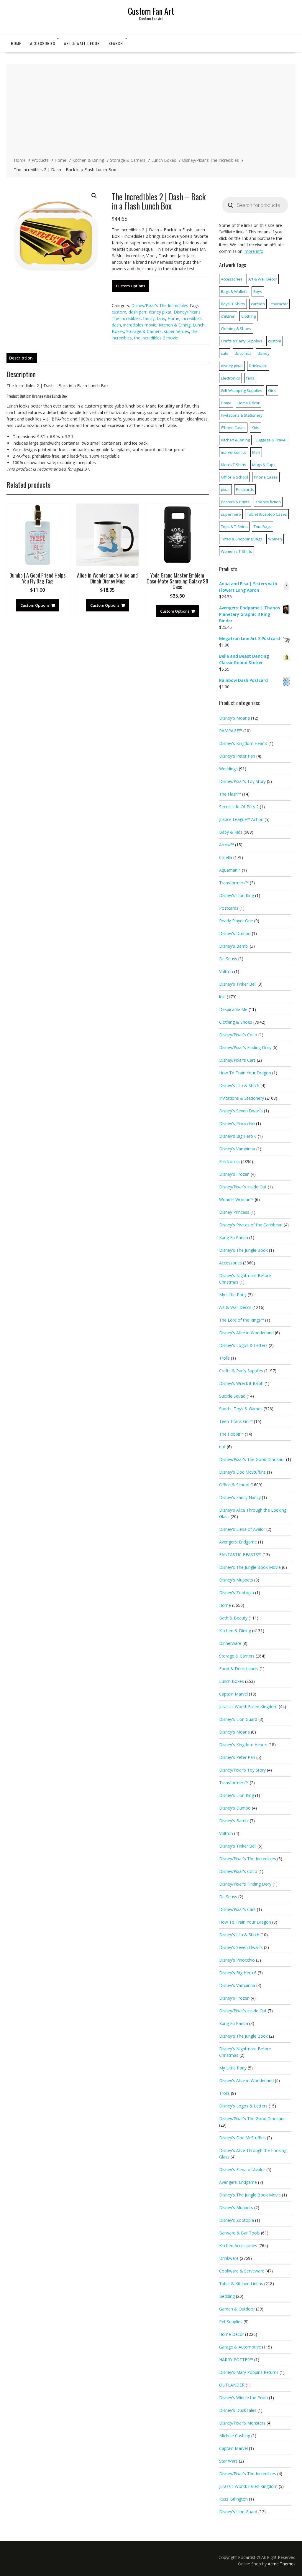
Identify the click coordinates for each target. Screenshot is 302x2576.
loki (222, 997)
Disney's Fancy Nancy (240, 1497)
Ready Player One (236, 921)
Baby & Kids (231, 832)
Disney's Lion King (237, 895)
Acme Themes (282, 2564)
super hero (231, 514)
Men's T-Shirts (234, 465)
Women (275, 539)
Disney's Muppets (236, 1580)
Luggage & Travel (271, 440)
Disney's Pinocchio (237, 1123)
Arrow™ (226, 845)
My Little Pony (233, 1295)
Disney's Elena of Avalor (242, 1529)
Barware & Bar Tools (239, 2233)
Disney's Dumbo (235, 933)
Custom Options (131, 286)
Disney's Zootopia (237, 1593)
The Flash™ (230, 794)
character (279, 304)
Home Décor (248, 403)
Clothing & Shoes (236, 329)
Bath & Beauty (233, 1618)
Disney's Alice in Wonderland (246, 1333)
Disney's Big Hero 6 (238, 1136)
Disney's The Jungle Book (243, 1250)
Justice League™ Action (241, 819)
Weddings (228, 769)
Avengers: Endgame (238, 1542)
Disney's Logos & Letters (243, 1345)
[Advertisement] (151, 111)
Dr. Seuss (228, 959)
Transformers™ (234, 883)
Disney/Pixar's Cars (237, 1060)
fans (161, 318)
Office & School (234, 477)
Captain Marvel (233, 1694)
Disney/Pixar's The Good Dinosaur (252, 1459)
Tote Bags (262, 527)
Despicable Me (233, 1009)
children (228, 316)
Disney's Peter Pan (237, 756)
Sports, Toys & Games (241, 1409)
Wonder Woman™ (236, 1199)
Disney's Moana (234, 718)
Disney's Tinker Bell (238, 984)
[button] (94, 196)
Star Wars (228, 2461)
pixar (225, 489)
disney (264, 353)
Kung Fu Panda (234, 1237)
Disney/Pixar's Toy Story (242, 781)
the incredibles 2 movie (156, 338)
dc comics (243, 353)
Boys (258, 291)
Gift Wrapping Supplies (242, 390)
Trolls (224, 1358)
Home (16, 43)
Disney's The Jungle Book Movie (250, 1567)
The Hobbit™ (231, 1434)
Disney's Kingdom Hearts (243, 743)
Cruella (226, 857)
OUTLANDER (232, 2385)
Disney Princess (234, 1212)
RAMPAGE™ (231, 731)
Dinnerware (230, 1643)
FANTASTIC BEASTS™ (240, 1555)
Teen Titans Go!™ (236, 1421)
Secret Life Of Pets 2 (239, 807)
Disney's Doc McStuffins (242, 1472)
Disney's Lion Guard (238, 1719)
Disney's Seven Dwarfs (241, 1111)
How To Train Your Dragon (245, 1073)
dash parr (138, 312)
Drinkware (258, 366)
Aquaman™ (230, 870)
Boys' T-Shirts (233, 304)
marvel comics (234, 452)
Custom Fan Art (151, 11)
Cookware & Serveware (242, 2271)
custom (119, 312)
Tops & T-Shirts (234, 527)
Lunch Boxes (232, 1681)
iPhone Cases (233, 428)
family (149, 318)
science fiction (268, 502)
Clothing (248, 316)
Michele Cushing (235, 2436)
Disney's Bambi (234, 946)
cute (225, 353)
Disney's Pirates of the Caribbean (251, 1225)
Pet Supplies (231, 2322)
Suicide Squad (232, 1396)
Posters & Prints (235, 502)
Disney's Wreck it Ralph (241, 1383)
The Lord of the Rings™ (242, 1320)
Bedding (227, 2296)
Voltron (226, 971)
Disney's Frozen (234, 1174)
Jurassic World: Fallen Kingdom (248, 1707)
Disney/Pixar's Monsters (242, 2423)
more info (254, 251)
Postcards (245, 489)
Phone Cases (266, 477)
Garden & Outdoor (237, 2309)
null (222, 1447)
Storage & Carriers (144, 331)
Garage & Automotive (240, 2347)
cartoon (258, 304)
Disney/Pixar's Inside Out (243, 1187)
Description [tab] (21, 358)
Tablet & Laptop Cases (267, 514)
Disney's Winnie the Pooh (243, 2398)
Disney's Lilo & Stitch (239, 1085)
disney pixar (160, 312)
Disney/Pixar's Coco (238, 1035)
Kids (255, 428)
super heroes (177, 331)
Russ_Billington (233, 2499)
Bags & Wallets (234, 291)
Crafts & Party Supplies (242, 341)
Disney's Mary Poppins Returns (249, 2372)
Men (256, 452)
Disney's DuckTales (238, 2410)
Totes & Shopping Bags (242, 539)
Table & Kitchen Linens (241, 2284)
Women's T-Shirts (237, 551)
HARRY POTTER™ (236, 2360)
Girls (272, 390)
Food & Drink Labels (239, 1669)
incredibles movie (140, 325)
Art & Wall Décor (82, 43)
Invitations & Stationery (242, 415)
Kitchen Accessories (238, 2246)
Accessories (43, 43)
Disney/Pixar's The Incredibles (160, 305)
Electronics (230, 378)
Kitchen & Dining (175, 325)
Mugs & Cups (264, 465)
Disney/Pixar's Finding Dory (245, 1047)
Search (116, 43)
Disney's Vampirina (237, 1149)
